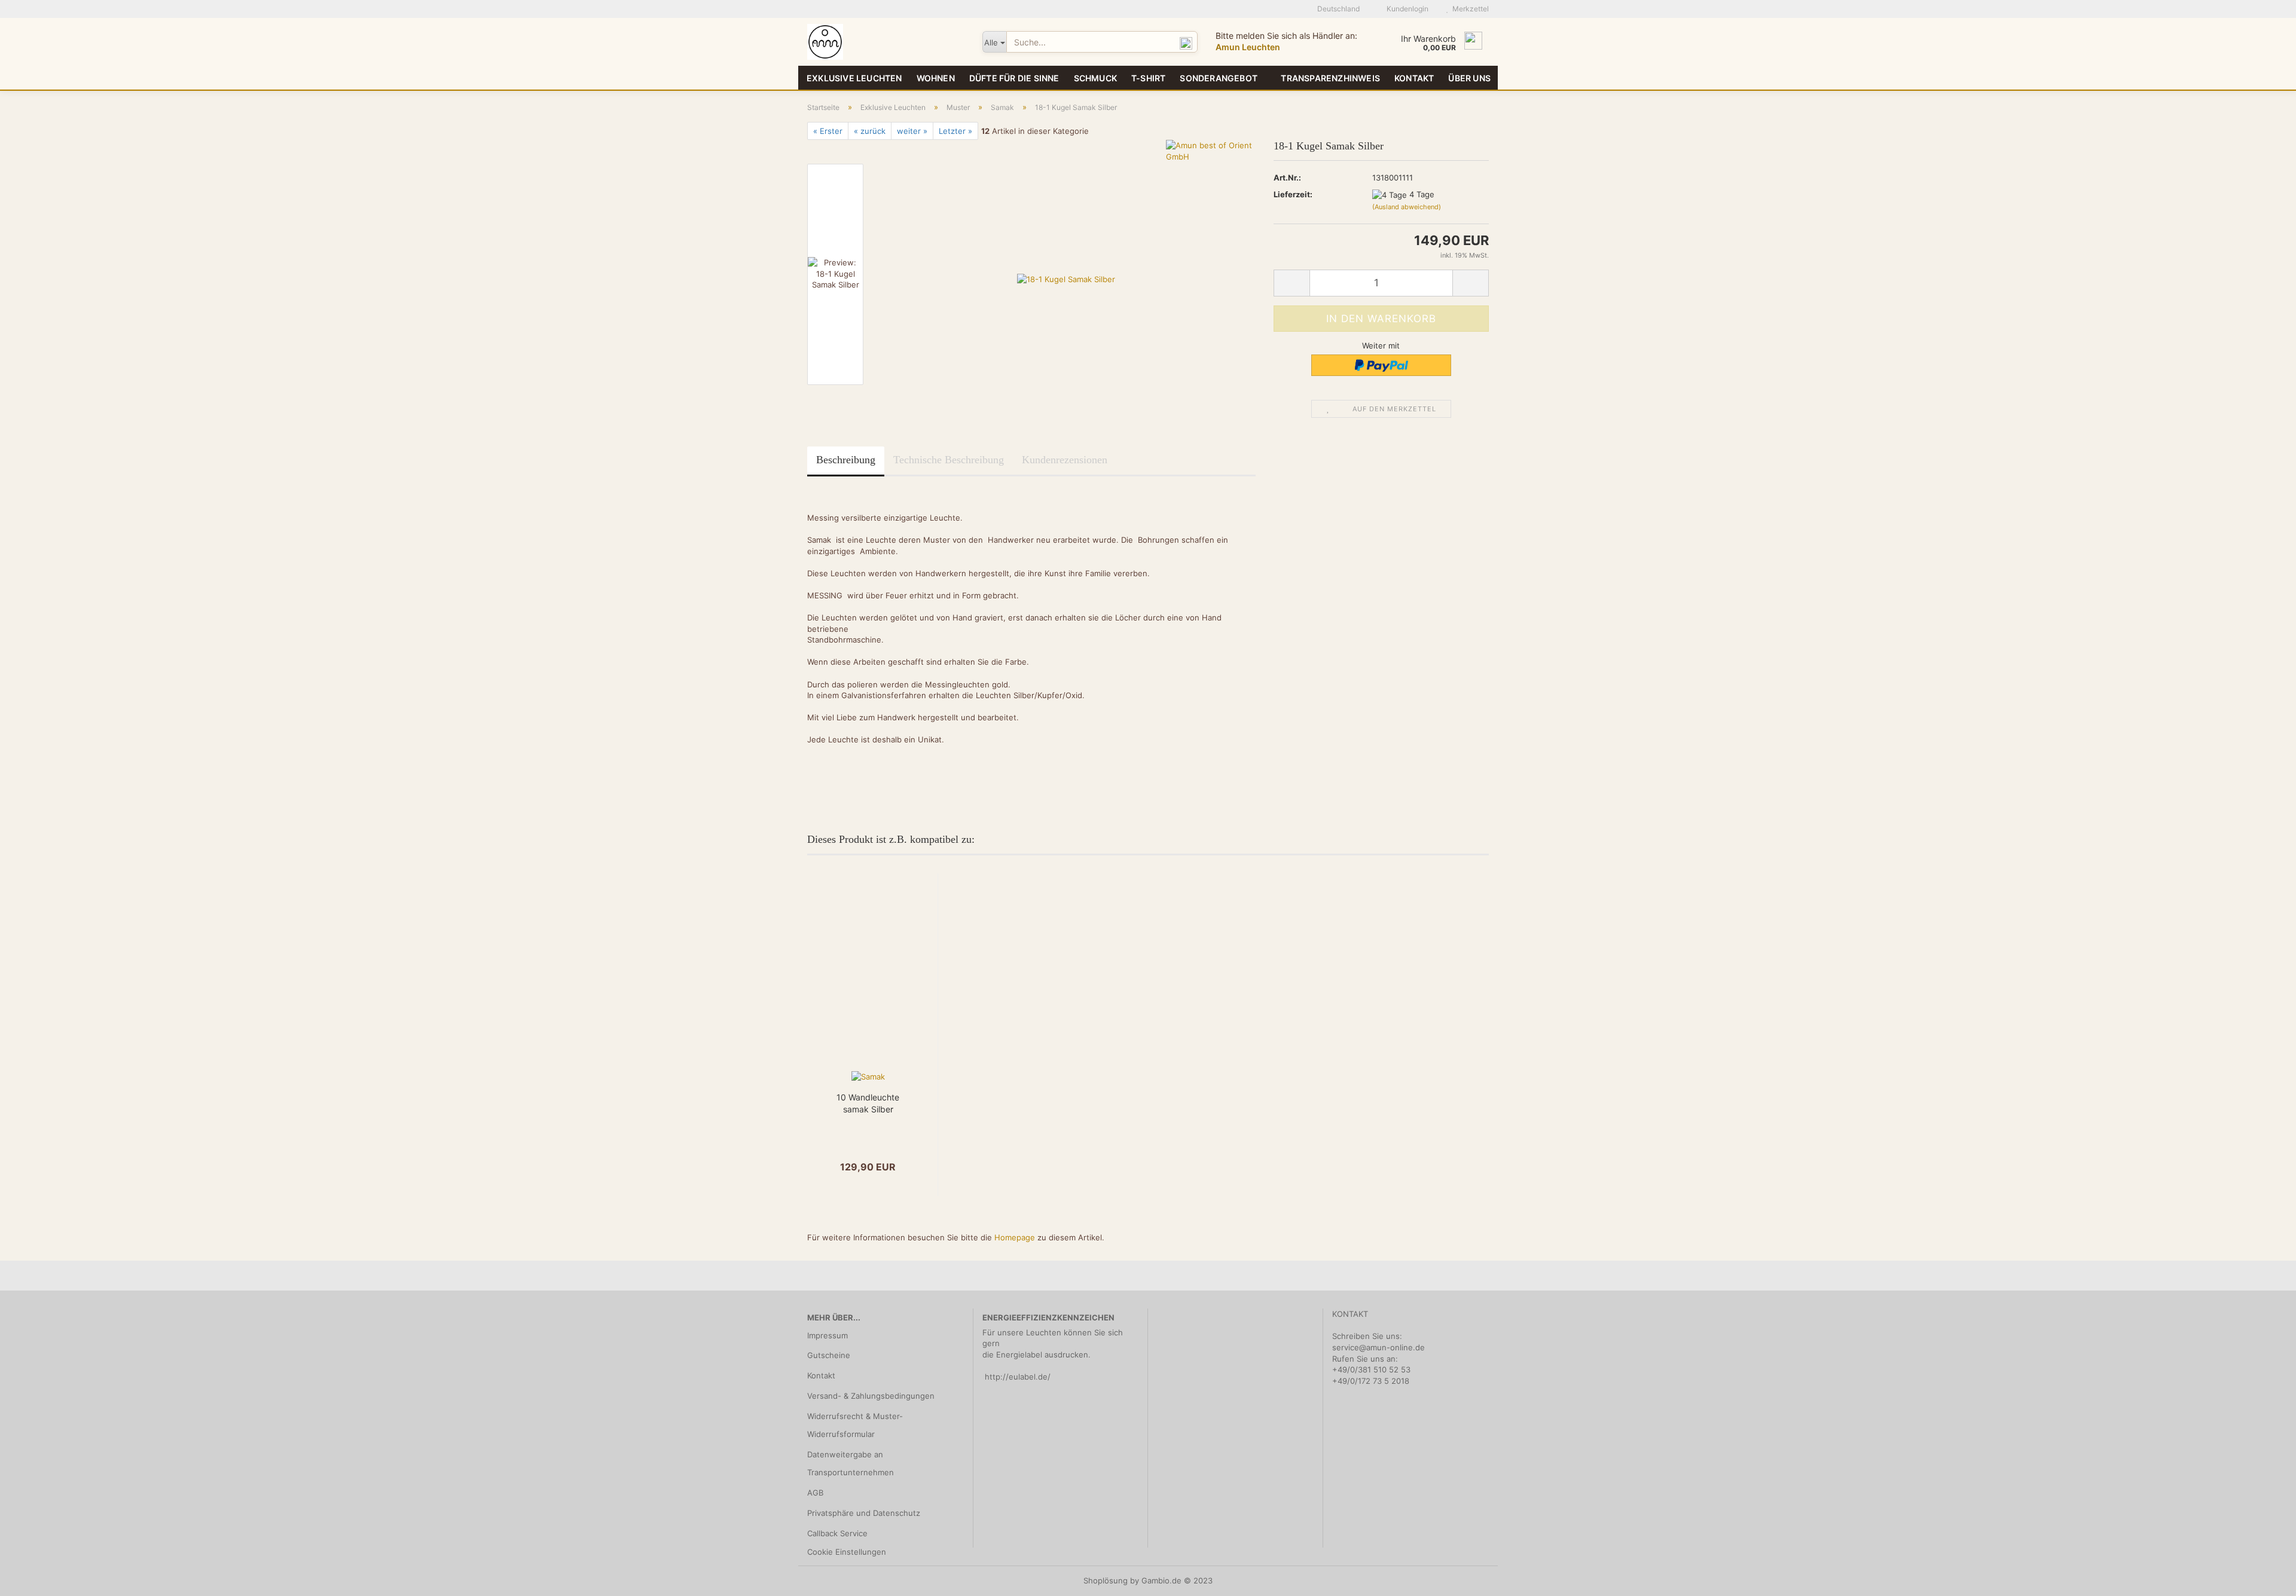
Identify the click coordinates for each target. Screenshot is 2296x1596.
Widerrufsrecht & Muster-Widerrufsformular (855, 1425)
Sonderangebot (1219, 78)
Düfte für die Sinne (1014, 78)
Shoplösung (1106, 1580)
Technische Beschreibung (949, 460)
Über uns (1469, 78)
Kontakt (1414, 78)
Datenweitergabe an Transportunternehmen (851, 1463)
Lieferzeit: (1293, 194)
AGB (815, 1493)
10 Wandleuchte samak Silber (868, 1103)
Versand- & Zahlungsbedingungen (871, 1396)
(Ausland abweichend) (1407, 207)
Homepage (1015, 1237)
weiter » (912, 131)
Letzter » (955, 131)
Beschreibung (846, 460)
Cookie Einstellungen (847, 1552)
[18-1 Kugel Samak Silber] (1066, 274)
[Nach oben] (2263, 1578)
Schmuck (1095, 78)
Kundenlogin (1406, 9)
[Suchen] (1186, 42)
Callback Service (837, 1533)
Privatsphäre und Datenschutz (864, 1513)
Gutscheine (829, 1355)
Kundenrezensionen (1065, 460)
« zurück (870, 131)
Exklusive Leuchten (854, 78)
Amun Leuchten (1248, 47)
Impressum (828, 1335)
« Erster (828, 131)
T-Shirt (1148, 78)
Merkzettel (1469, 9)
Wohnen (936, 78)
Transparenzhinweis (1330, 78)
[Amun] (886, 42)
